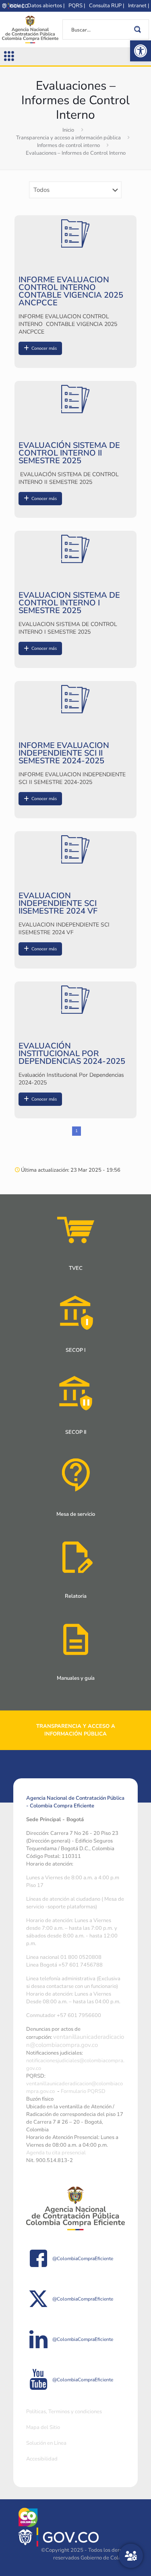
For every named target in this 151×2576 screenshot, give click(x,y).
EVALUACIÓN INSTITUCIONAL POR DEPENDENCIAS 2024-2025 (72, 1054)
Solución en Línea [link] (46, 2443)
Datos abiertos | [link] (46, 6)
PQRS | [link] (77, 6)
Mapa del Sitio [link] (43, 2427)
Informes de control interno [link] (68, 145)
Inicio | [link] (16, 6)
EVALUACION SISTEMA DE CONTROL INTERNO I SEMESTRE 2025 (69, 603)
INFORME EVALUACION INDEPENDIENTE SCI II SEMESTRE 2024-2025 (64, 753)
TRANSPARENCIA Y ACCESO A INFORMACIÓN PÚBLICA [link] (76, 1730)
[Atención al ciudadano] (131, 2556)
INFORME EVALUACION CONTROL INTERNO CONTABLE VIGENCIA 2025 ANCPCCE (71, 291)
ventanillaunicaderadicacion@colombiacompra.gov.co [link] (75, 2041)
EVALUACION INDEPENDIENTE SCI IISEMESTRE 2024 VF (58, 903)
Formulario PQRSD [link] (83, 2091)
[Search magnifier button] (139, 29)
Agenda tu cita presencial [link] (56, 2153)
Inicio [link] (68, 130)
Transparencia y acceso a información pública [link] (68, 138)
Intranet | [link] (139, 6)
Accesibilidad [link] (42, 2459)
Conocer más (44, 348)
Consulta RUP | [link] (107, 6)
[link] (141, 51)
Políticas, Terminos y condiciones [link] (64, 2412)
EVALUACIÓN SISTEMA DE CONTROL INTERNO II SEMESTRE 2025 (69, 453)
